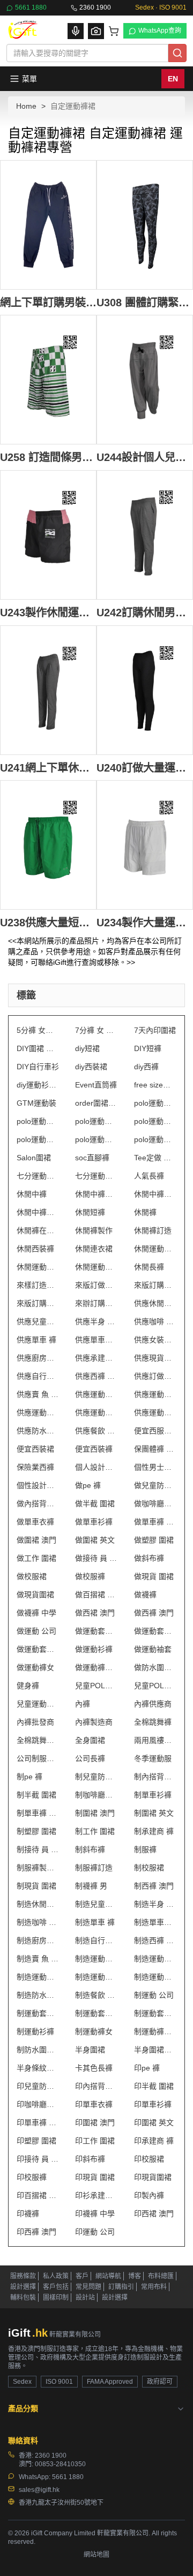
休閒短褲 (90, 1212)
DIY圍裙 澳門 (38, 1048)
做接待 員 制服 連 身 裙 (96, 1558)
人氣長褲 (149, 1176)
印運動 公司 (95, 2232)
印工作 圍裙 (95, 2141)
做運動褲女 (35, 1667)
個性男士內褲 (155, 1467)
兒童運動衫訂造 (38, 1704)
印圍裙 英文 (154, 2122)
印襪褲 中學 (95, 2214)
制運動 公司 (154, 1995)
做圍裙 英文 (95, 1540)
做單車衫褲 (94, 1522)
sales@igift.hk (39, 2490)
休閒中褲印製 (96, 1194)
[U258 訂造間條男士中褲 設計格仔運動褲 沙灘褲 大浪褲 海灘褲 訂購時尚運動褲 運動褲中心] (48, 380)
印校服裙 (149, 2159)
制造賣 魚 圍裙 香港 (38, 1959)
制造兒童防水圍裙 (96, 1904)
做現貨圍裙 (35, 1595)
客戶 (82, 2276)
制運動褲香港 (155, 2031)
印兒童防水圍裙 (38, 2086)
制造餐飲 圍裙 (96, 1995)
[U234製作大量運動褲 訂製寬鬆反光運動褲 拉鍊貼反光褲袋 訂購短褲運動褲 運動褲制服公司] (145, 845)
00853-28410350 (60, 2464)
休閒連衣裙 (94, 1249)
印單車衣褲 (94, 2104)
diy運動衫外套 (38, 1085)
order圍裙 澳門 (96, 1103)
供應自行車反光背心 (38, 1376)
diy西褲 (146, 1067)
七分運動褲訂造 (96, 1176)
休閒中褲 (32, 1194)
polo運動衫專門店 (38, 1121)
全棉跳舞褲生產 (38, 1740)
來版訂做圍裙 (96, 1285)
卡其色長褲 (94, 2068)
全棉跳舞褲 (153, 1722)
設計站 (85, 2298)
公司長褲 (90, 1758)
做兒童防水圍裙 (155, 1485)
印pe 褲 (147, 2068)
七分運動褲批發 (38, 1176)
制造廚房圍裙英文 (38, 1940)
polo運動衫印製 (155, 1103)
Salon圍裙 (34, 1158)
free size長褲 (155, 1085)
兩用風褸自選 (155, 1740)
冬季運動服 (153, 1758)
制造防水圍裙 (38, 1995)
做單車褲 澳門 (155, 1522)
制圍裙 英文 (154, 1813)
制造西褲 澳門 (155, 1940)
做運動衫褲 (94, 1649)
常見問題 (88, 2287)
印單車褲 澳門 (38, 2122)
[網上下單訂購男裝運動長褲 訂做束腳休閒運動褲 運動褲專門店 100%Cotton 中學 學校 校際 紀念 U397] (48, 225)
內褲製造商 (94, 1722)
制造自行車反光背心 (96, 1940)
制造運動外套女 (96, 1959)
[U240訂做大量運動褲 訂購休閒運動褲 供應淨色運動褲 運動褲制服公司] (145, 690)
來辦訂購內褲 (96, 1303)
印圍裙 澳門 (95, 2122)
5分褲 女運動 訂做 (38, 1030)
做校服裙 (32, 1576)
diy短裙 (87, 1048)
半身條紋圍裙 (38, 2068)
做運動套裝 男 (96, 1631)
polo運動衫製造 (155, 1121)
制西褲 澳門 (154, 1886)
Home (26, 106)
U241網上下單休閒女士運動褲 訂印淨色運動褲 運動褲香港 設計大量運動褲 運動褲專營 (48, 768)
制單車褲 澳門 (38, 1813)
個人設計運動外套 (96, 1467)
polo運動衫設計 (155, 1139)
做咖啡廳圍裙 (155, 1504)
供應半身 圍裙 (96, 1321)
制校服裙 (149, 1868)
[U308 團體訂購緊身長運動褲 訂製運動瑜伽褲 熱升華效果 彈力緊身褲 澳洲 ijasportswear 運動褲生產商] (145, 225)
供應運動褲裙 (155, 1412)
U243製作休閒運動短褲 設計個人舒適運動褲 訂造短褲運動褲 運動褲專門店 (48, 612)
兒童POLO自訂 (155, 1686)
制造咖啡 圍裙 (38, 1922)
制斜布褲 (90, 1849)
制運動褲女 (94, 2031)
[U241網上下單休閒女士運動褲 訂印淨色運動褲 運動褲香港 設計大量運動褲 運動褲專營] (48, 690)
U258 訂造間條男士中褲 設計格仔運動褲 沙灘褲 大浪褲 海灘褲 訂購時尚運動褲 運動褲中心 (48, 457)
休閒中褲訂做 (38, 1212)
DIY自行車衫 (38, 1067)
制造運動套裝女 (38, 1977)
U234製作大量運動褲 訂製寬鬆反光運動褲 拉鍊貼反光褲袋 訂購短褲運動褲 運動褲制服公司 (145, 922)
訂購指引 (121, 2287)
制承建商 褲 (154, 1831)
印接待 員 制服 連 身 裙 (38, 2159)
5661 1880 (31, 7)
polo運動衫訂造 (96, 1139)
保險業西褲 (35, 1467)
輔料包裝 (23, 2298)
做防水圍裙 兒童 (155, 1667)
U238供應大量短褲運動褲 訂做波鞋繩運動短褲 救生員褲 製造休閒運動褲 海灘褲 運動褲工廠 (48, 922)
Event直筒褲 (96, 1085)
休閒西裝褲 (35, 1249)
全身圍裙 (90, 1740)
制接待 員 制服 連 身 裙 (38, 1849)
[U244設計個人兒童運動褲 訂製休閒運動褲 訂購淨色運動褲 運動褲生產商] (145, 380)
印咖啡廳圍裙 (38, 2104)
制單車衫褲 (153, 1795)
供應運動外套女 (96, 1394)
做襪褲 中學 (36, 1613)
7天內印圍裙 (155, 1030)
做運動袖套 (153, 1649)
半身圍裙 (90, 2050)
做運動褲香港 (96, 1667)
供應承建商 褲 (96, 1358)
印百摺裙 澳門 (38, 2195)
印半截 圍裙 (154, 2086)
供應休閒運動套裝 (155, 1303)
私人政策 (56, 2276)
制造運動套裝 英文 (155, 1959)
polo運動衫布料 (96, 1121)
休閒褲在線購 (38, 1230)
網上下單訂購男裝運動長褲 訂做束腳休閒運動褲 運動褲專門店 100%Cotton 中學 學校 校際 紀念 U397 (48, 302)
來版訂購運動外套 (155, 1285)
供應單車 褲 (36, 1340)
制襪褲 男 (91, 1886)
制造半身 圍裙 (155, 1904)
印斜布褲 (90, 2159)
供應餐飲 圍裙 (96, 1431)
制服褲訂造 (94, 1868)
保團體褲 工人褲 (155, 1449)
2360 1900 (95, 7)
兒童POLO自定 (96, 1686)
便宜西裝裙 (35, 1449)
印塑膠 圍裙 (36, 2141)
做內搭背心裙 (38, 1504)
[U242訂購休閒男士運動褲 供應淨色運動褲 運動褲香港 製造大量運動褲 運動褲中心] (145, 535)
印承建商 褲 (154, 2141)
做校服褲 (90, 1576)
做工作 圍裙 (36, 1558)
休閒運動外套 (155, 1249)
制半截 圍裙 (36, 1795)
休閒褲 (145, 1212)
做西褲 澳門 (154, 1613)
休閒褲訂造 (153, 1230)
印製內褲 (149, 2195)
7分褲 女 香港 (96, 1030)
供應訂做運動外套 (155, 1376)
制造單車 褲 (95, 1922)
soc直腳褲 (92, 1158)
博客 (135, 2276)
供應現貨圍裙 (155, 1358)
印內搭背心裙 (96, 2086)
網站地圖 (96, 2555)
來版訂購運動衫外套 (38, 1303)
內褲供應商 (153, 1704)
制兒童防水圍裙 (96, 1777)
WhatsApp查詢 (160, 31)
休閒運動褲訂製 (96, 1267)
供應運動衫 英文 (96, 1412)
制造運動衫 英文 (96, 1977)
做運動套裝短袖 (155, 1631)
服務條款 (23, 2276)
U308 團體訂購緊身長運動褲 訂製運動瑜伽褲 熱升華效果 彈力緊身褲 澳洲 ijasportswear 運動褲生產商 (145, 302)
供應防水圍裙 (38, 1431)
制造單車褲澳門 (155, 1922)
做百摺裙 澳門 (96, 1595)
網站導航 (108, 2276)
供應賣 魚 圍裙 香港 (38, 1394)
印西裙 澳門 (154, 2214)
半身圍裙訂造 (155, 2050)
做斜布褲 (149, 1558)
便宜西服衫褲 (155, 1431)
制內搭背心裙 (155, 1777)
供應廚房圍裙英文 (38, 1358)
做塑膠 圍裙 (154, 1540)
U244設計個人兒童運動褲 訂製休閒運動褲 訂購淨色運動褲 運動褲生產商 (145, 457)
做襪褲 (145, 1595)
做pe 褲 (88, 1485)
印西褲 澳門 (36, 2232)
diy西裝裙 (91, 1067)
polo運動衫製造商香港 (38, 1139)
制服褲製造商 (38, 1868)
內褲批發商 (35, 1722)
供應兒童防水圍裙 (38, 1321)
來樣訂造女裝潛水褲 (38, 1285)
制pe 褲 (29, 1777)
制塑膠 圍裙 (36, 1831)
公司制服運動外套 (38, 1758)
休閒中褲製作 (155, 1194)
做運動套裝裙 (38, 1649)
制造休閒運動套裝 (38, 1904)
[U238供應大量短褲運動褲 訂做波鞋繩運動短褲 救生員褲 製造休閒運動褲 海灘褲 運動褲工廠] (48, 845)
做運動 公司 (36, 1631)
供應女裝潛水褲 (155, 1340)
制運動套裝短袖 (96, 2013)
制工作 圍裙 (95, 1831)
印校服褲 (32, 2177)
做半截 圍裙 (95, 1504)
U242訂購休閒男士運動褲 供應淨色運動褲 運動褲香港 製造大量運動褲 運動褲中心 (145, 612)
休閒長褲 (149, 1267)
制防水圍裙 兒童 (38, 2050)
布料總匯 (161, 2276)
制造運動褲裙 (155, 1977)
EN (173, 79)
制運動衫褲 (35, 2031)
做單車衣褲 (35, 1522)
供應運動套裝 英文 (155, 1394)
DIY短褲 (148, 1048)
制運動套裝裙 (155, 2013)
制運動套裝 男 (38, 2013)
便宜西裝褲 (94, 1449)
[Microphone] (76, 31)
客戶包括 (56, 2287)
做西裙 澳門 (95, 1613)
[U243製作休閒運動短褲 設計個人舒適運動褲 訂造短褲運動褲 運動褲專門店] (48, 535)
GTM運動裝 (36, 1103)
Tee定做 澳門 (155, 1158)
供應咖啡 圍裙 (155, 1321)
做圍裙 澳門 (36, 1540)
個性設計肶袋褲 (38, 1485)
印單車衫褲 (153, 2104)
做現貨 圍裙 (154, 1576)
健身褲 (28, 1686)
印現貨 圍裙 (95, 2177)
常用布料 (154, 2287)
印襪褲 (28, 2214)
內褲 (83, 1704)
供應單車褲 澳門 (96, 1340)
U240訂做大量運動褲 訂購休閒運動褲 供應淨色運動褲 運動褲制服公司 (145, 768)
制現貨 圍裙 (36, 1886)
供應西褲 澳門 (96, 1376)
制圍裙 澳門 (95, 1813)
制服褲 (145, 1849)
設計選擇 (23, 2287)
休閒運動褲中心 (38, 1267)
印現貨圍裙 (153, 2177)
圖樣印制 (56, 2298)
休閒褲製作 (94, 1230)
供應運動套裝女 (38, 1412)
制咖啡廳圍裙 (96, 1795)
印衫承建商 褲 (96, 2195)
